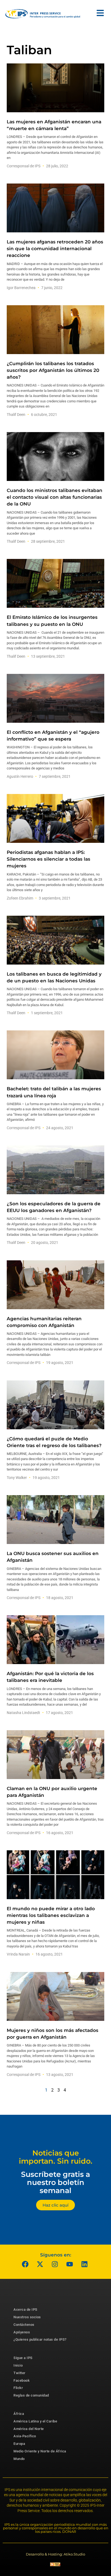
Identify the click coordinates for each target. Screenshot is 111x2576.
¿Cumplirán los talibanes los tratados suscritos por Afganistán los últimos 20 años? (53, 370)
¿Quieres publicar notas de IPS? (40, 2339)
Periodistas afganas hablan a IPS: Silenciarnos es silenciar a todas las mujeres (48, 859)
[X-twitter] (40, 2264)
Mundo (19, 2459)
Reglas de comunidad (31, 2395)
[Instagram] (55, 2264)
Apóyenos (22, 2332)
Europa (19, 2444)
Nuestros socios (27, 2317)
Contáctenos (24, 2325)
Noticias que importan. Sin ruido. (56, 2157)
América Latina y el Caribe (35, 2421)
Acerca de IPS (25, 2309)
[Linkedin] (85, 2264)
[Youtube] (70, 2264)
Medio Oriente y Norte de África (40, 2451)
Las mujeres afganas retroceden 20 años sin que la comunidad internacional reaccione (55, 249)
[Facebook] (25, 2264)
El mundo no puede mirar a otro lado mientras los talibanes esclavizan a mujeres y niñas (51, 1915)
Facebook (22, 2380)
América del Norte (29, 2429)
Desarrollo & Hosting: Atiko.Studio (55, 2554)
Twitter (20, 2373)
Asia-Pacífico (25, 2436)
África (19, 2414)
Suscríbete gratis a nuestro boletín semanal (55, 2182)
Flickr (18, 2388)
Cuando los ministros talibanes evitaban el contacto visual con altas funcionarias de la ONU (55, 497)
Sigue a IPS (23, 2358)
